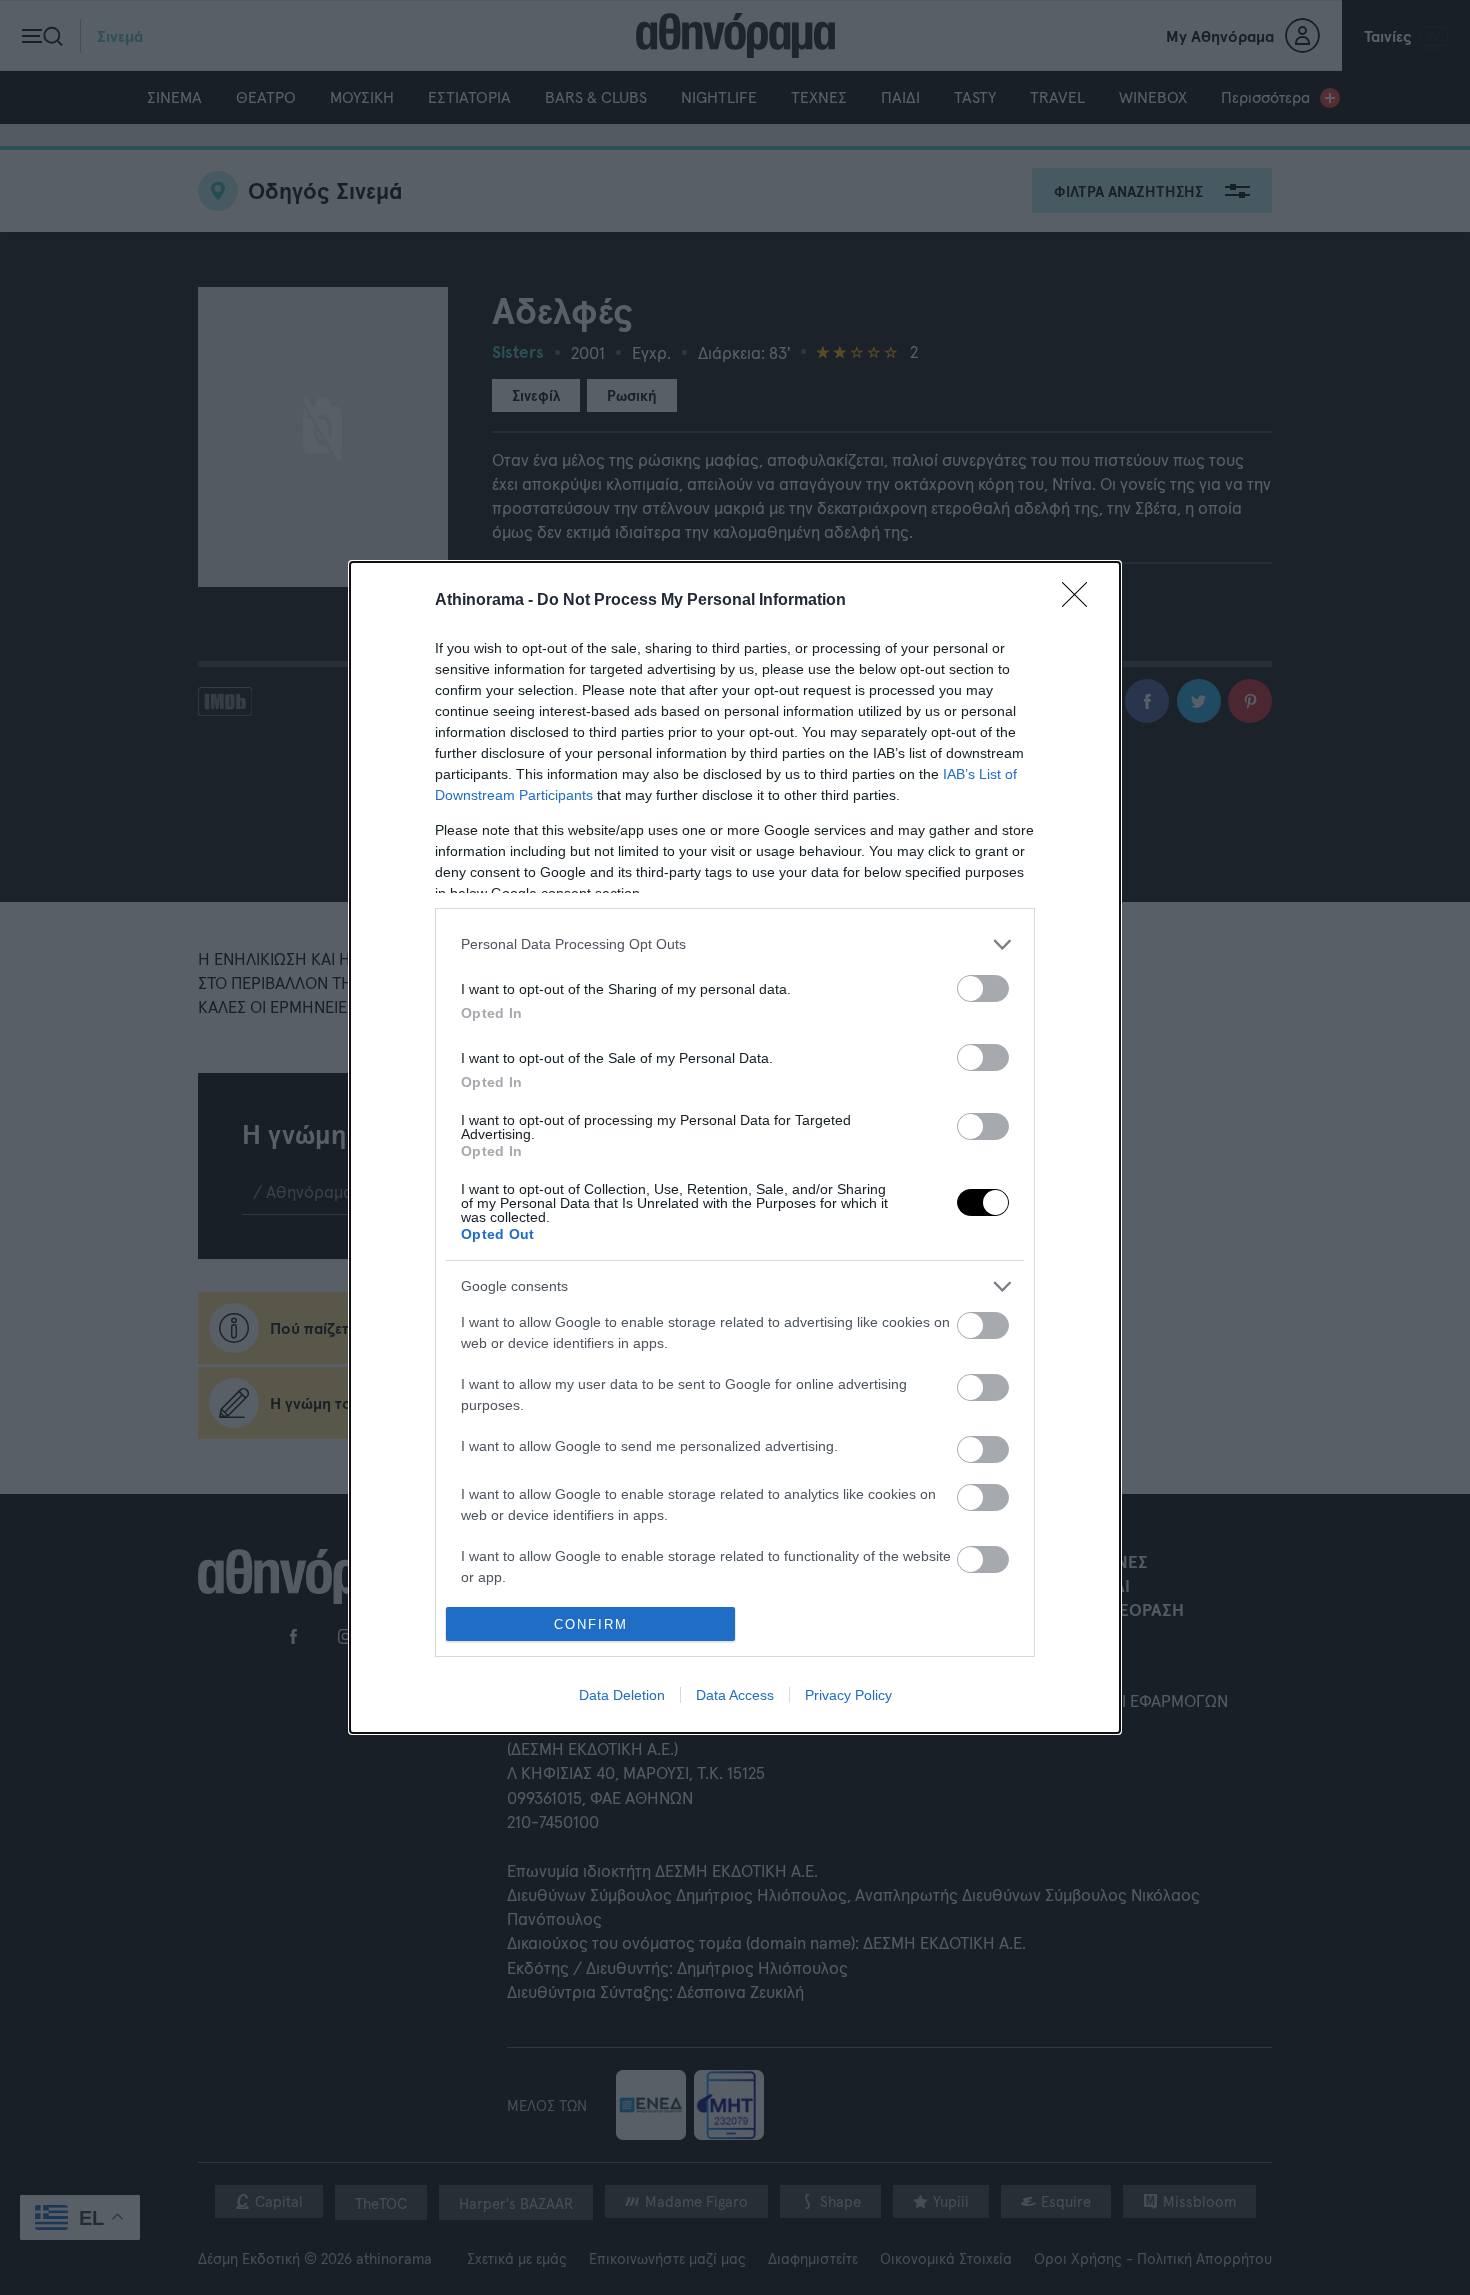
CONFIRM (591, 1624)
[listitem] (735, 944)
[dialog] (735, 1148)
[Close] (1081, 601)
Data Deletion (622, 1695)
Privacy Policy (848, 1695)
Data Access (735, 1695)
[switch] (983, 988)
